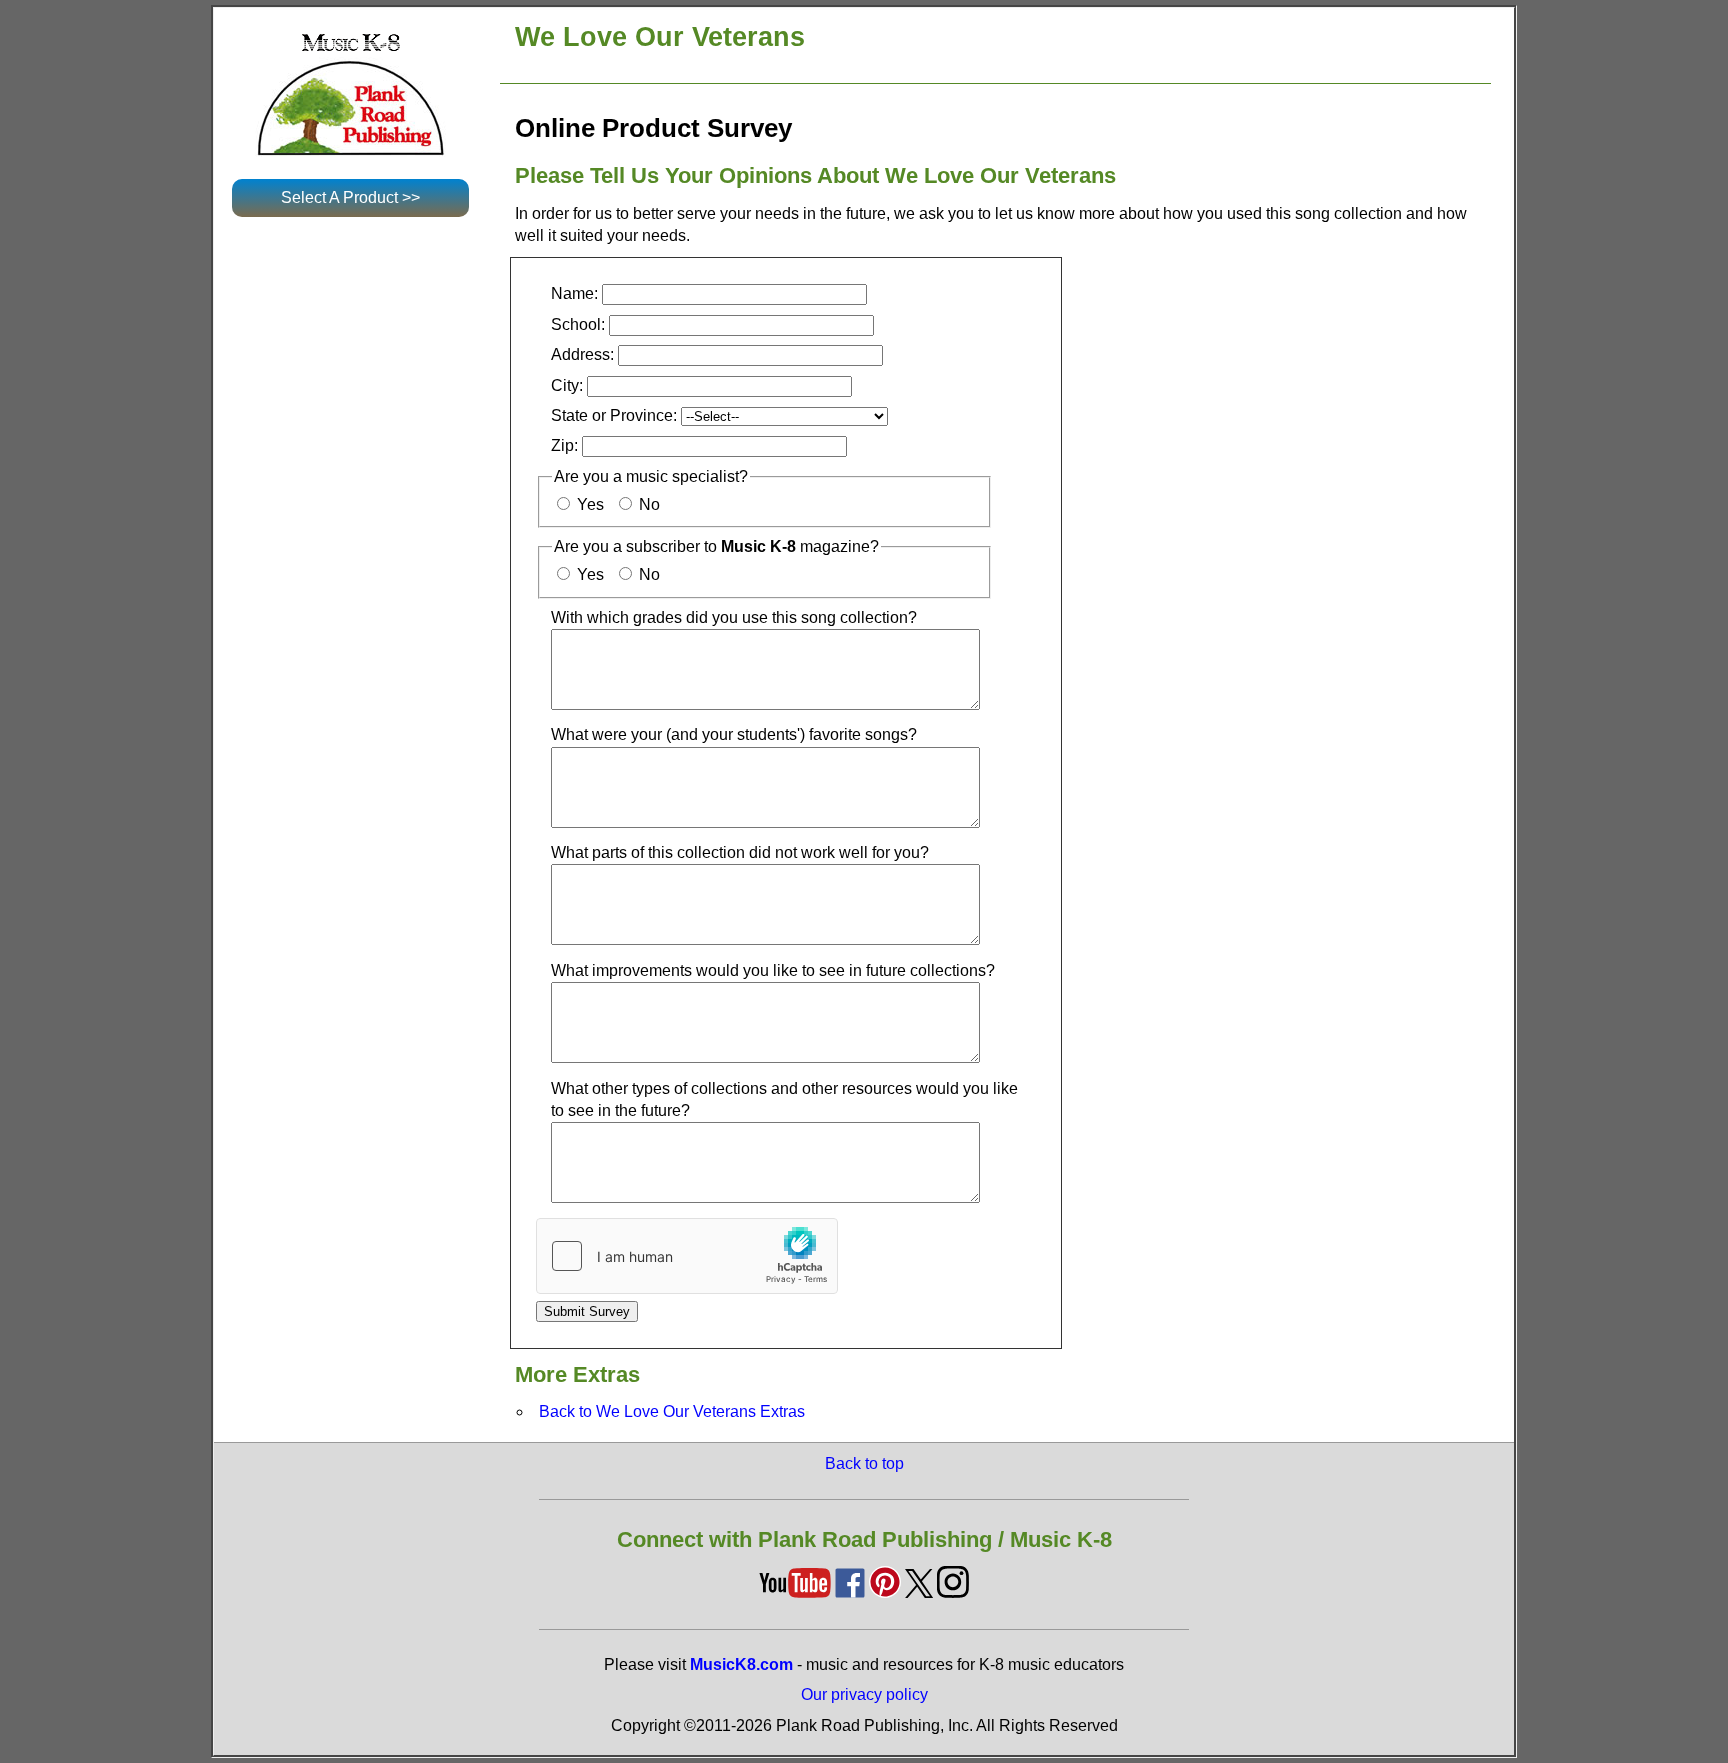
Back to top (864, 1463)
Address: (582, 354)
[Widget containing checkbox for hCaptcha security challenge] (687, 1256)
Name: (574, 293)
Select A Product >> (350, 197)
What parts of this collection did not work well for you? (740, 852)
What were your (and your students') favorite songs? (734, 734)
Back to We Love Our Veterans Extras (672, 1411)
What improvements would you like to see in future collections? (773, 970)
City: (567, 385)
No (647, 504)
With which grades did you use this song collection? (734, 617)
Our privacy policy (864, 1694)
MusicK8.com (741, 1664)
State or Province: (614, 415)
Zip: (564, 445)
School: (580, 324)
